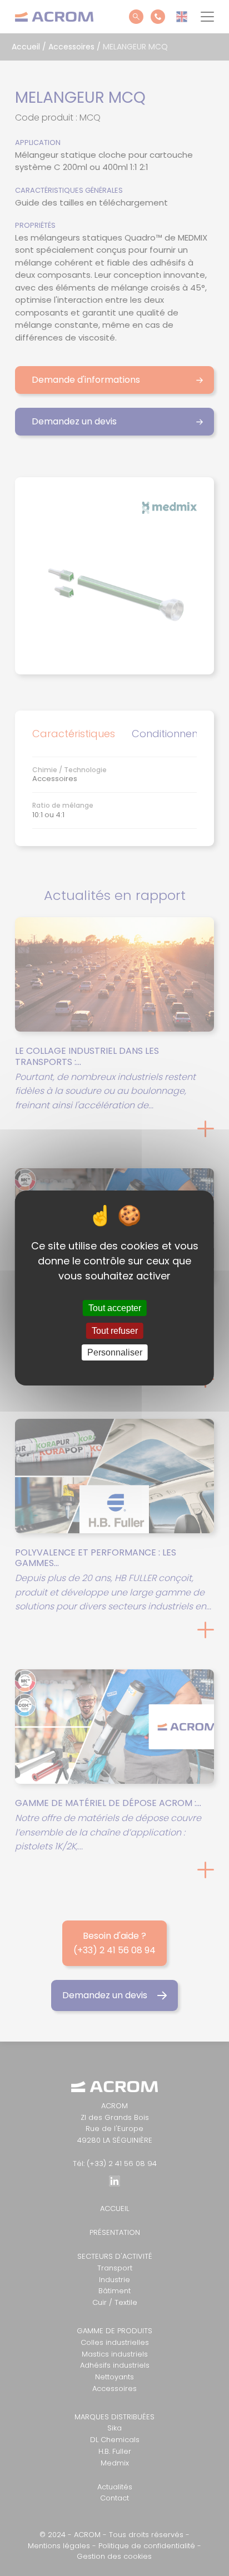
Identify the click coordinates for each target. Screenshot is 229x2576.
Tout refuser (115, 1331)
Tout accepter (115, 1308)
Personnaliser (115, 1352)
